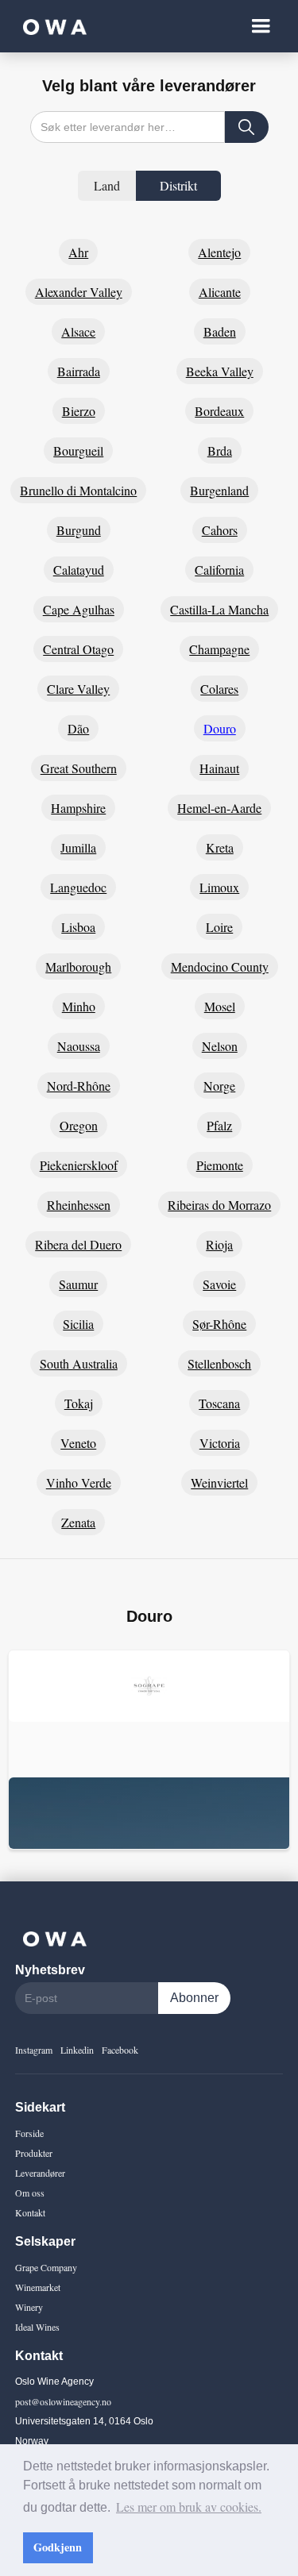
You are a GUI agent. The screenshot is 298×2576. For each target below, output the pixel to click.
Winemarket (38, 2287)
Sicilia (78, 1324)
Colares (219, 689)
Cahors (220, 530)
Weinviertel (219, 1482)
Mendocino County (220, 966)
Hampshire (78, 808)
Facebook (120, 2050)
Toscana (219, 1403)
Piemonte (220, 1165)
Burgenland (219, 490)
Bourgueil (78, 451)
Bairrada (79, 371)
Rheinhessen (79, 1205)
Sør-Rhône (219, 1324)
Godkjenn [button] (58, 2547)
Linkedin (77, 2050)
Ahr (78, 252)
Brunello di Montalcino (78, 490)
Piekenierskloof (79, 1165)
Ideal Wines (37, 2327)
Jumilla (78, 847)
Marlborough (78, 966)
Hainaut (219, 768)
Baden (220, 331)
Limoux (219, 887)
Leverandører (40, 2173)
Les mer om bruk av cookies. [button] (189, 2507)
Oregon (79, 1125)
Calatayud (79, 570)
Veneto (78, 1443)
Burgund (79, 530)
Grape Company (46, 2267)
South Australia (79, 1363)
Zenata (78, 1522)
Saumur (78, 1284)
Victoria (220, 1443)
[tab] (107, 186)
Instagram (34, 2050)
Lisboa (78, 927)
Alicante (220, 292)
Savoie (219, 1284)
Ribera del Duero (78, 1244)
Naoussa (79, 1046)
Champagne (219, 649)
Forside (29, 2133)
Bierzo (79, 411)
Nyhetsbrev (50, 1970)
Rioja (219, 1244)
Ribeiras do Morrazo (219, 1205)
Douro (220, 728)
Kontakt (30, 2212)
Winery (29, 2307)
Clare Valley (78, 689)
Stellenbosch (219, 1363)
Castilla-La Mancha (219, 609)
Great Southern (79, 768)
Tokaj (79, 1403)
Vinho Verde (79, 1482)
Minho (79, 1006)
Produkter (34, 2153)
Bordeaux (219, 411)
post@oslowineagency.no (63, 2401)
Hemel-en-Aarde (219, 808)
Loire (219, 927)
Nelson (220, 1046)
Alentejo (219, 252)
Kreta (220, 847)
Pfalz (219, 1125)
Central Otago (78, 649)
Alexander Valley (79, 292)
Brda (220, 451)
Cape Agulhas (79, 609)
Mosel (220, 1006)
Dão (78, 728)
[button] (261, 26)
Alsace (78, 331)
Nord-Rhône (79, 1086)
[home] (51, 26)
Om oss (30, 2193)
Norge (219, 1086)
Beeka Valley (220, 371)
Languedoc (78, 887)
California (219, 570)
